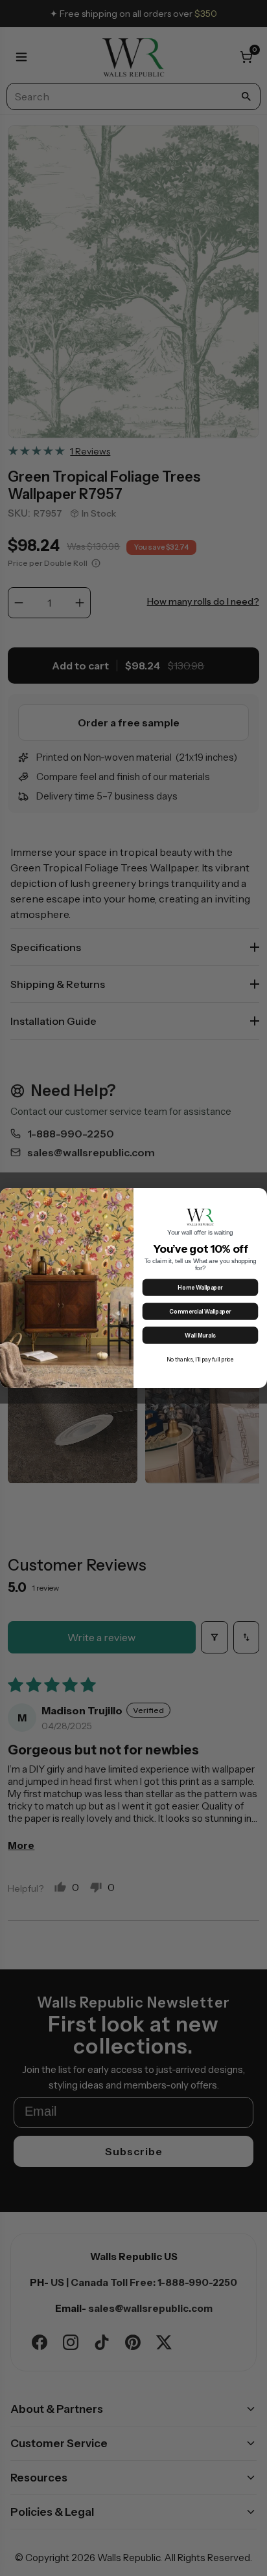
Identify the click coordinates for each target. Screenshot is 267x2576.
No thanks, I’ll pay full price (201, 1360)
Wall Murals (200, 1336)
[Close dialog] (259, 1196)
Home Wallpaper (200, 1288)
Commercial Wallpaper (200, 1312)
